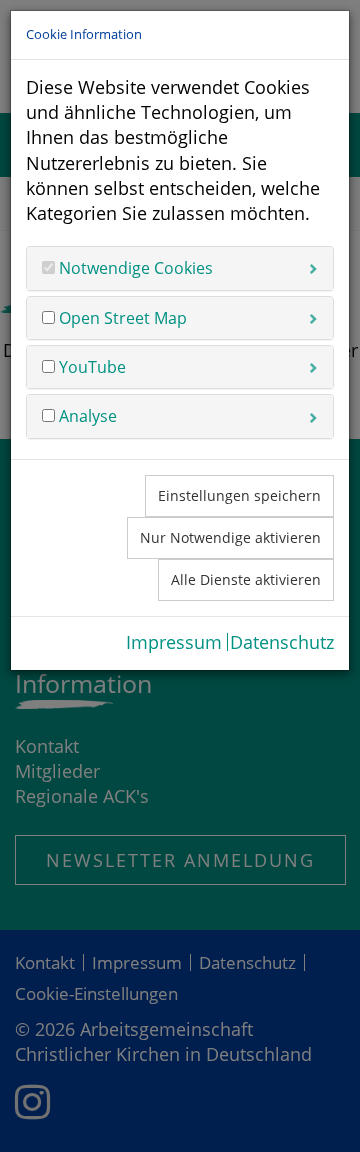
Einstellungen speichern (239, 495)
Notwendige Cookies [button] (134, 268)
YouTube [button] (90, 367)
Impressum (174, 642)
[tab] (180, 268)
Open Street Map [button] (121, 318)
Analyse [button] (86, 416)
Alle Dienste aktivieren (246, 579)
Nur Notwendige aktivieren (230, 537)
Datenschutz (282, 642)
